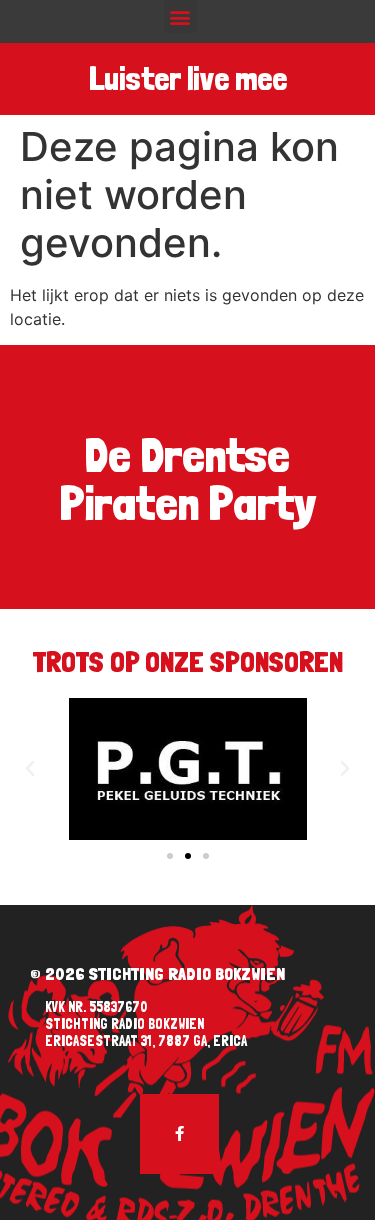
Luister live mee (188, 79)
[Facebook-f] (180, 1134)
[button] (180, 16)
